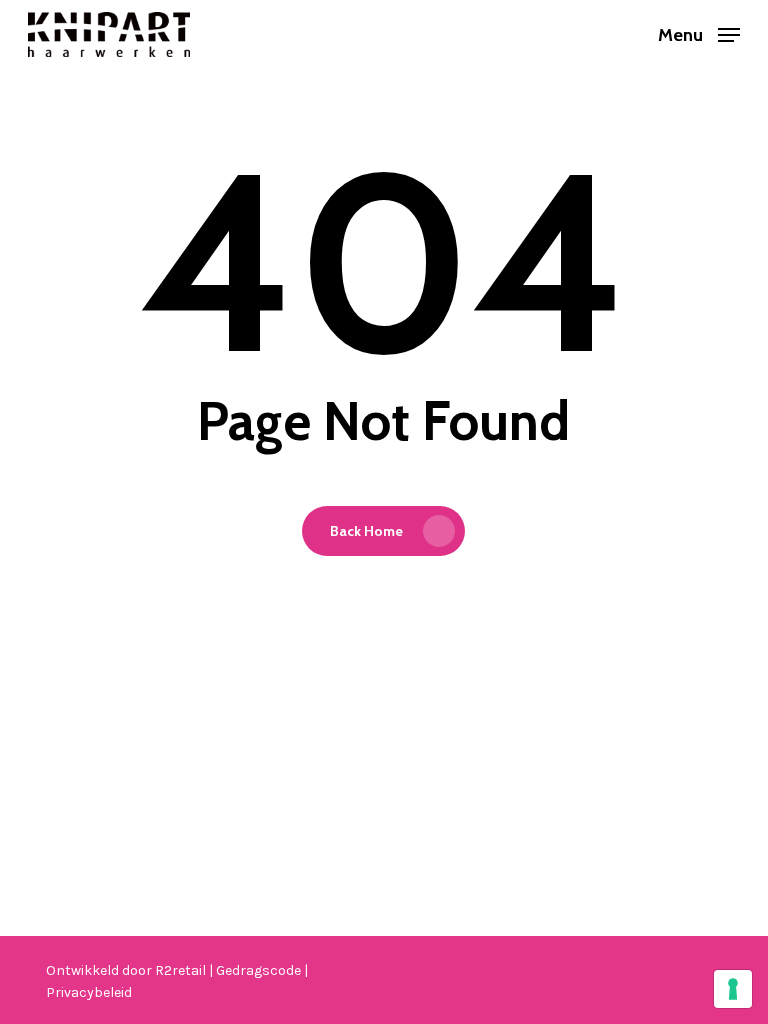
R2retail (182, 970)
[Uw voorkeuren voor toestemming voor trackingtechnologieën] (733, 989)
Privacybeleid (89, 992)
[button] (699, 33)
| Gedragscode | (258, 970)
